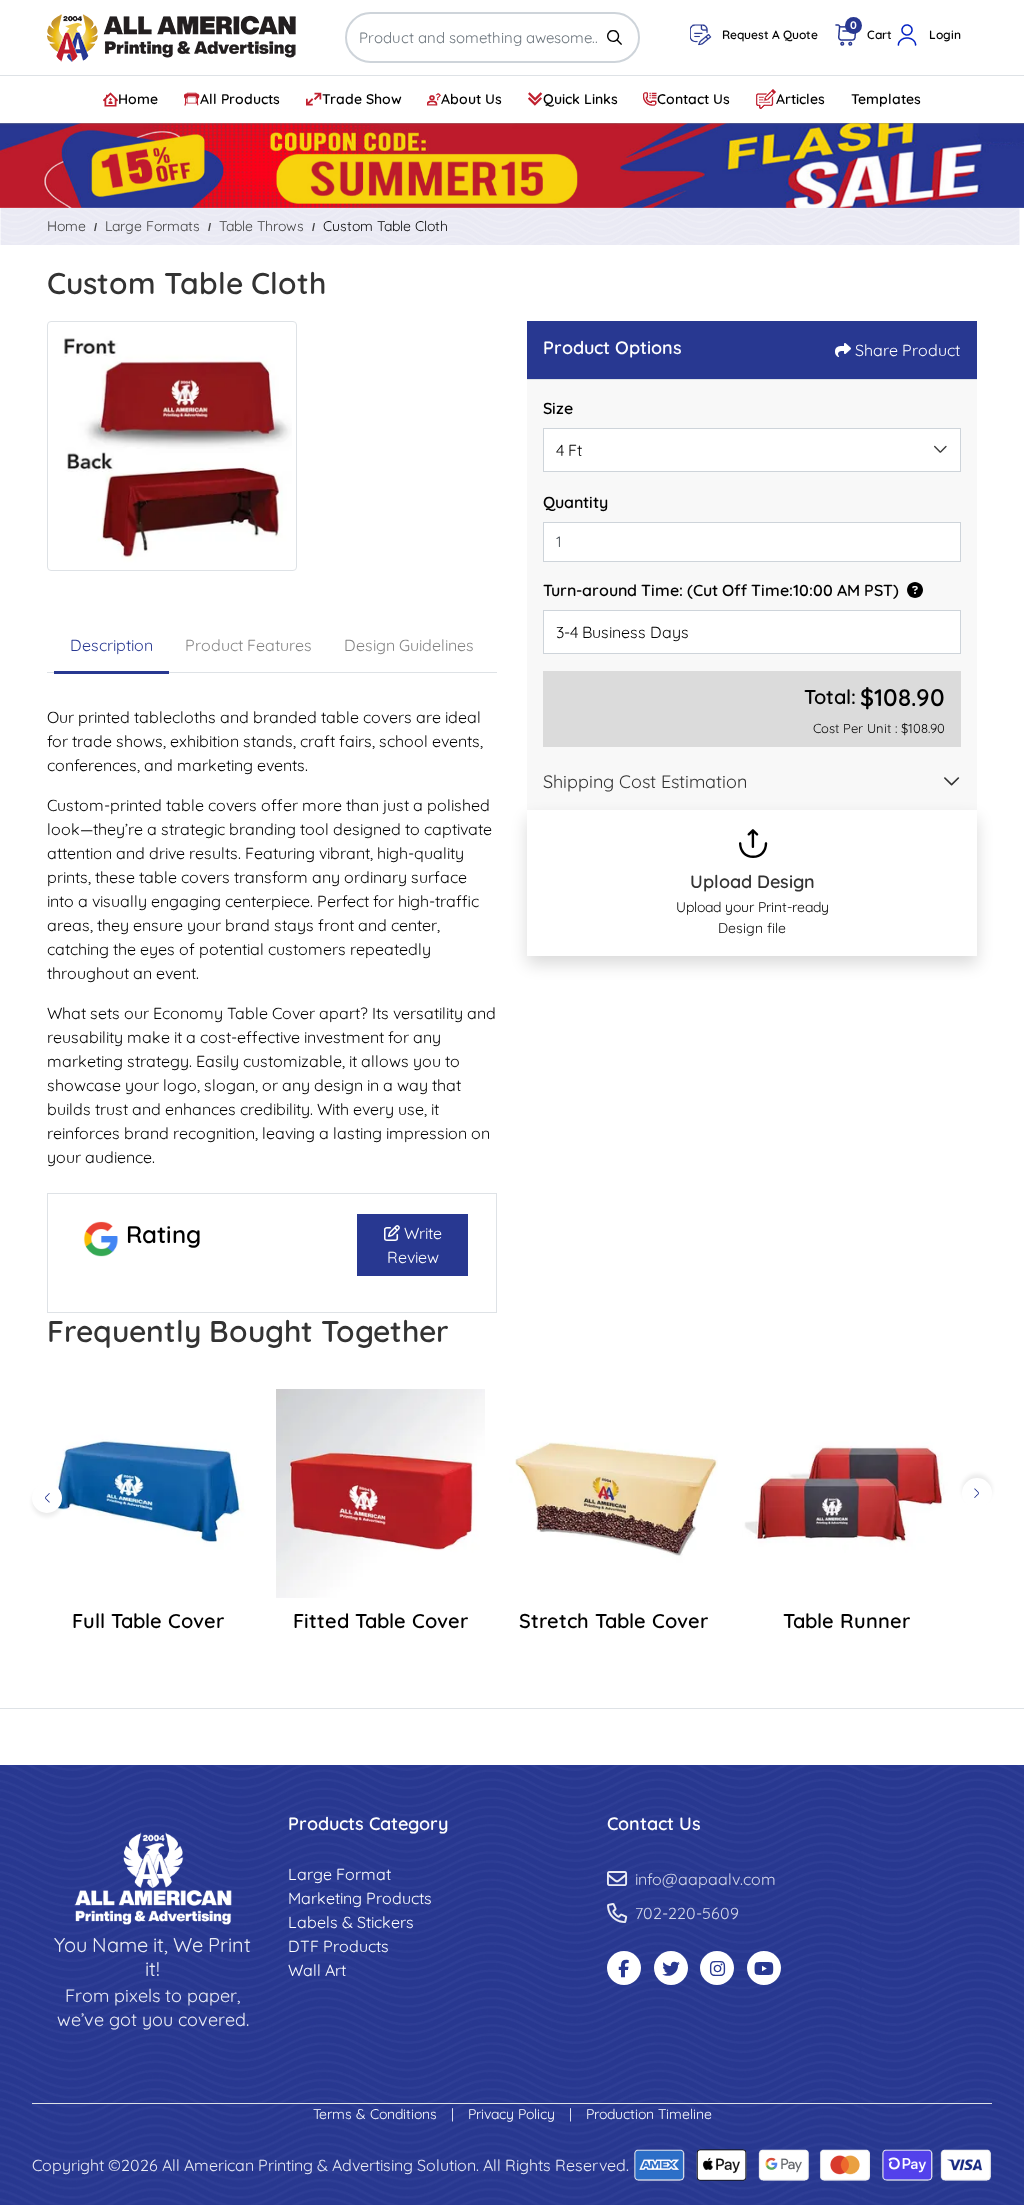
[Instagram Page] (717, 1968)
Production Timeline (649, 2114)
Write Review (414, 1245)
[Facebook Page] (624, 1968)
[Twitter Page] (671, 1968)
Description (111, 645)
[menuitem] (131, 99)
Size (558, 408)
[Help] (911, 590)
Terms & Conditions (377, 2114)
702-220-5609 (687, 1913)
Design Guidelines (409, 645)
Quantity (575, 502)
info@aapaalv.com (705, 1879)
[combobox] (752, 450)
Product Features (248, 645)
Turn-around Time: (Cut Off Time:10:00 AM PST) (721, 590)
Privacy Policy (513, 2114)
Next (977, 1493)
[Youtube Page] (764, 1968)
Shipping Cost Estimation (645, 781)
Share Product (907, 350)
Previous (47, 1498)
